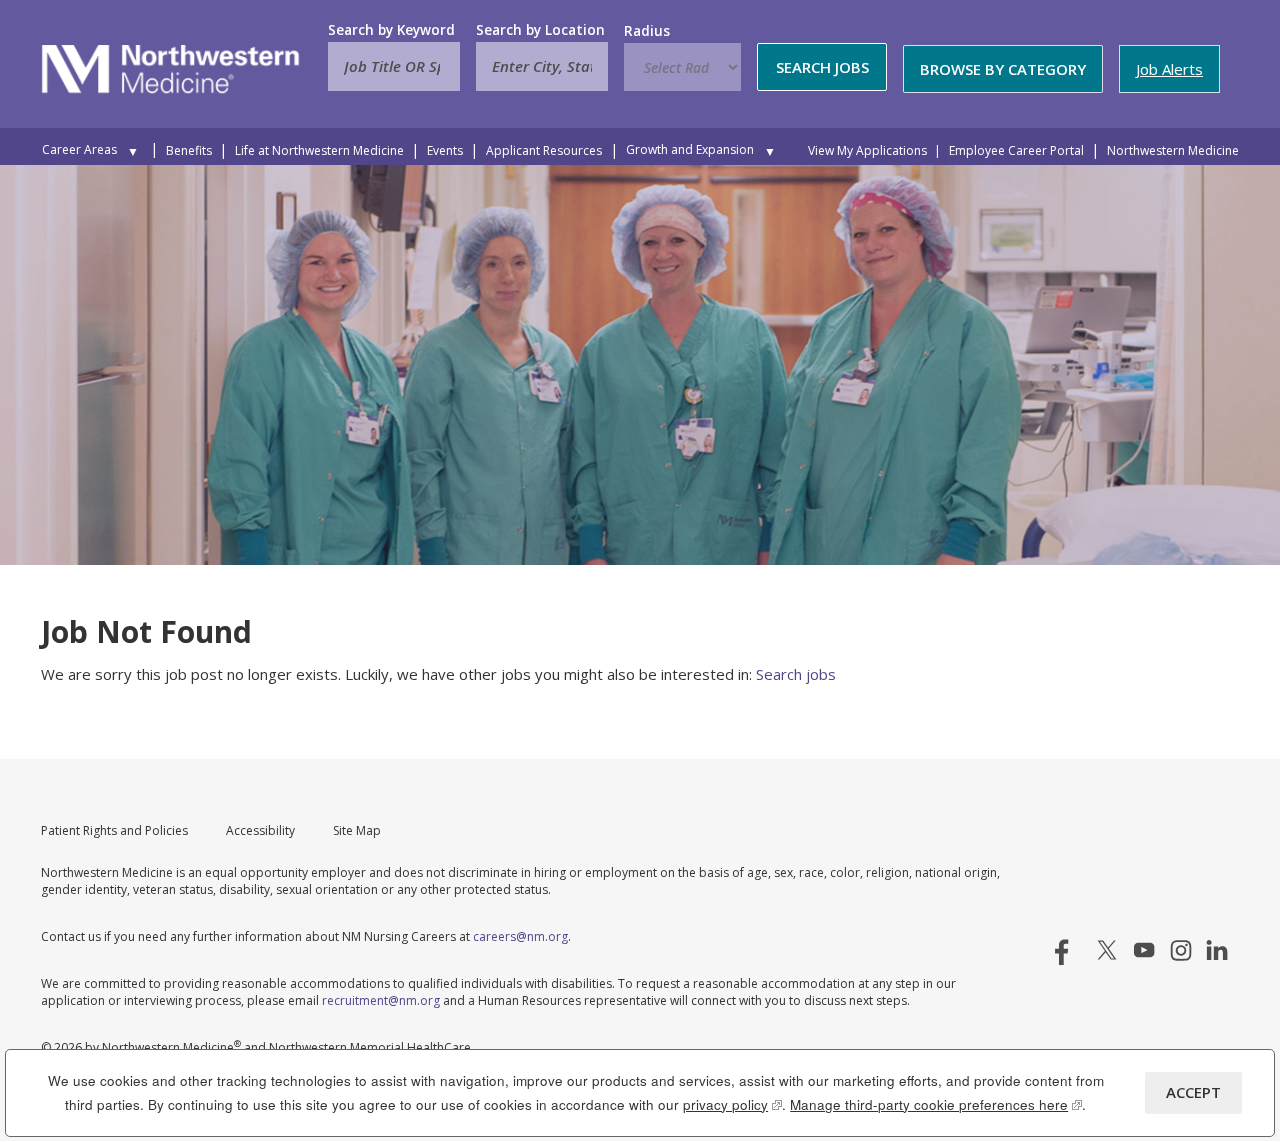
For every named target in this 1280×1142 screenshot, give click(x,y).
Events (445, 150)
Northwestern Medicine (1173, 150)
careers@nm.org (520, 936)
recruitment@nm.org (381, 1000)
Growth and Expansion (690, 149)
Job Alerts (1169, 69)
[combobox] (542, 66)
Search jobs (796, 674)
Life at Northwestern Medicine (319, 150)
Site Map (357, 830)
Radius (647, 31)
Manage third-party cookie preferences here (936, 1104)
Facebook (1070, 950)
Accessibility (260, 830)
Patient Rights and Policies (114, 830)
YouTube (1144, 950)
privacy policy (732, 1104)
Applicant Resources (544, 150)
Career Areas (79, 149)
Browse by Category (1003, 69)
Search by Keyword (391, 30)
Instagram (1181, 950)
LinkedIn (1217, 950)
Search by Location (540, 30)
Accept (1193, 1092)
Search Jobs (822, 67)
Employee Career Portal (1016, 150)
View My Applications (867, 150)
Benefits (189, 150)
